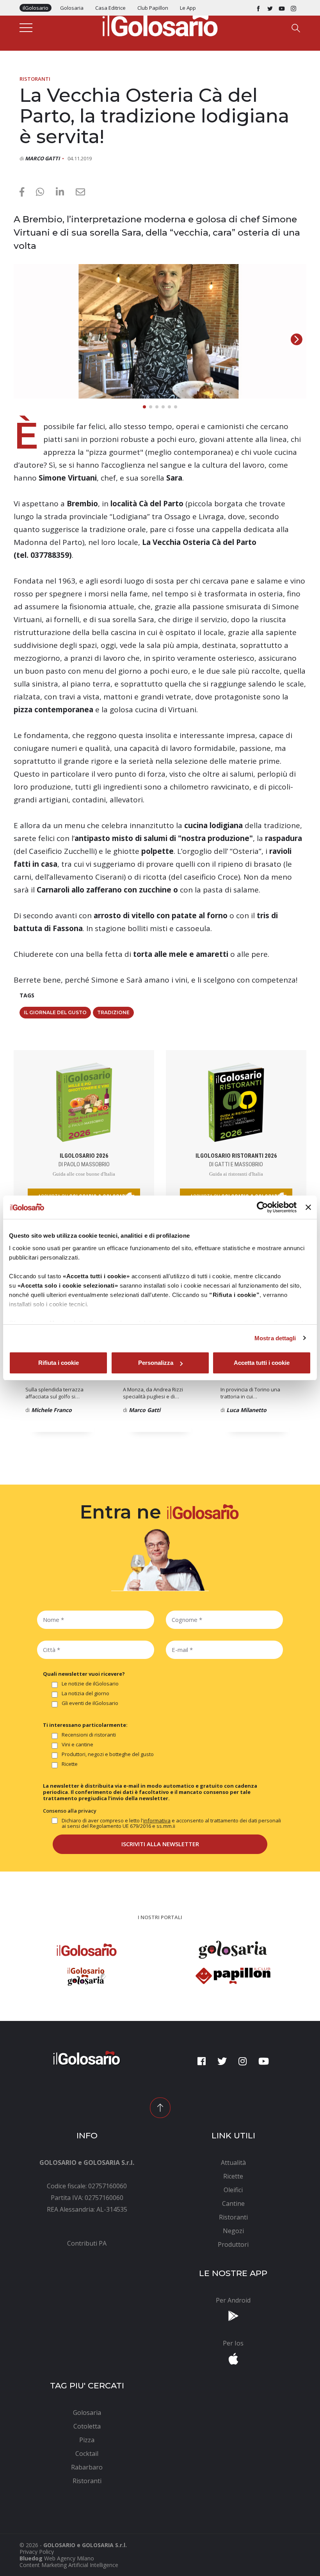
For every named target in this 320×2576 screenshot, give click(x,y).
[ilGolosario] (160, 24)
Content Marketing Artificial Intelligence (69, 2565)
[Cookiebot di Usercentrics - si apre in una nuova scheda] (262, 1207)
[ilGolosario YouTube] (282, 8)
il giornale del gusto (55, 1012)
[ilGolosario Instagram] (293, 8)
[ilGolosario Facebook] (258, 8)
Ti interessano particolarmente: (85, 1725)
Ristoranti (35, 79)
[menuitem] (87, 2243)
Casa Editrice (110, 8)
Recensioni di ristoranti (89, 1735)
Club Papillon (153, 8)
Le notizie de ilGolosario (90, 1684)
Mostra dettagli (275, 1338)
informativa (157, 1820)
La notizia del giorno (85, 1694)
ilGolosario (36, 8)
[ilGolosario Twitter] (270, 8)
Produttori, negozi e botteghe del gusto (108, 1755)
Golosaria (72, 8)
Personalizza (156, 1363)
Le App (188, 8)
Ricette (70, 1764)
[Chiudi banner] (308, 1207)
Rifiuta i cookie (59, 1363)
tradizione (113, 1012)
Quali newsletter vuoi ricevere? (84, 1674)
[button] (297, 339)
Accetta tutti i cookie (262, 1363)
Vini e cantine (77, 1745)
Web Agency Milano (69, 2558)
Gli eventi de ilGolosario (90, 1703)
